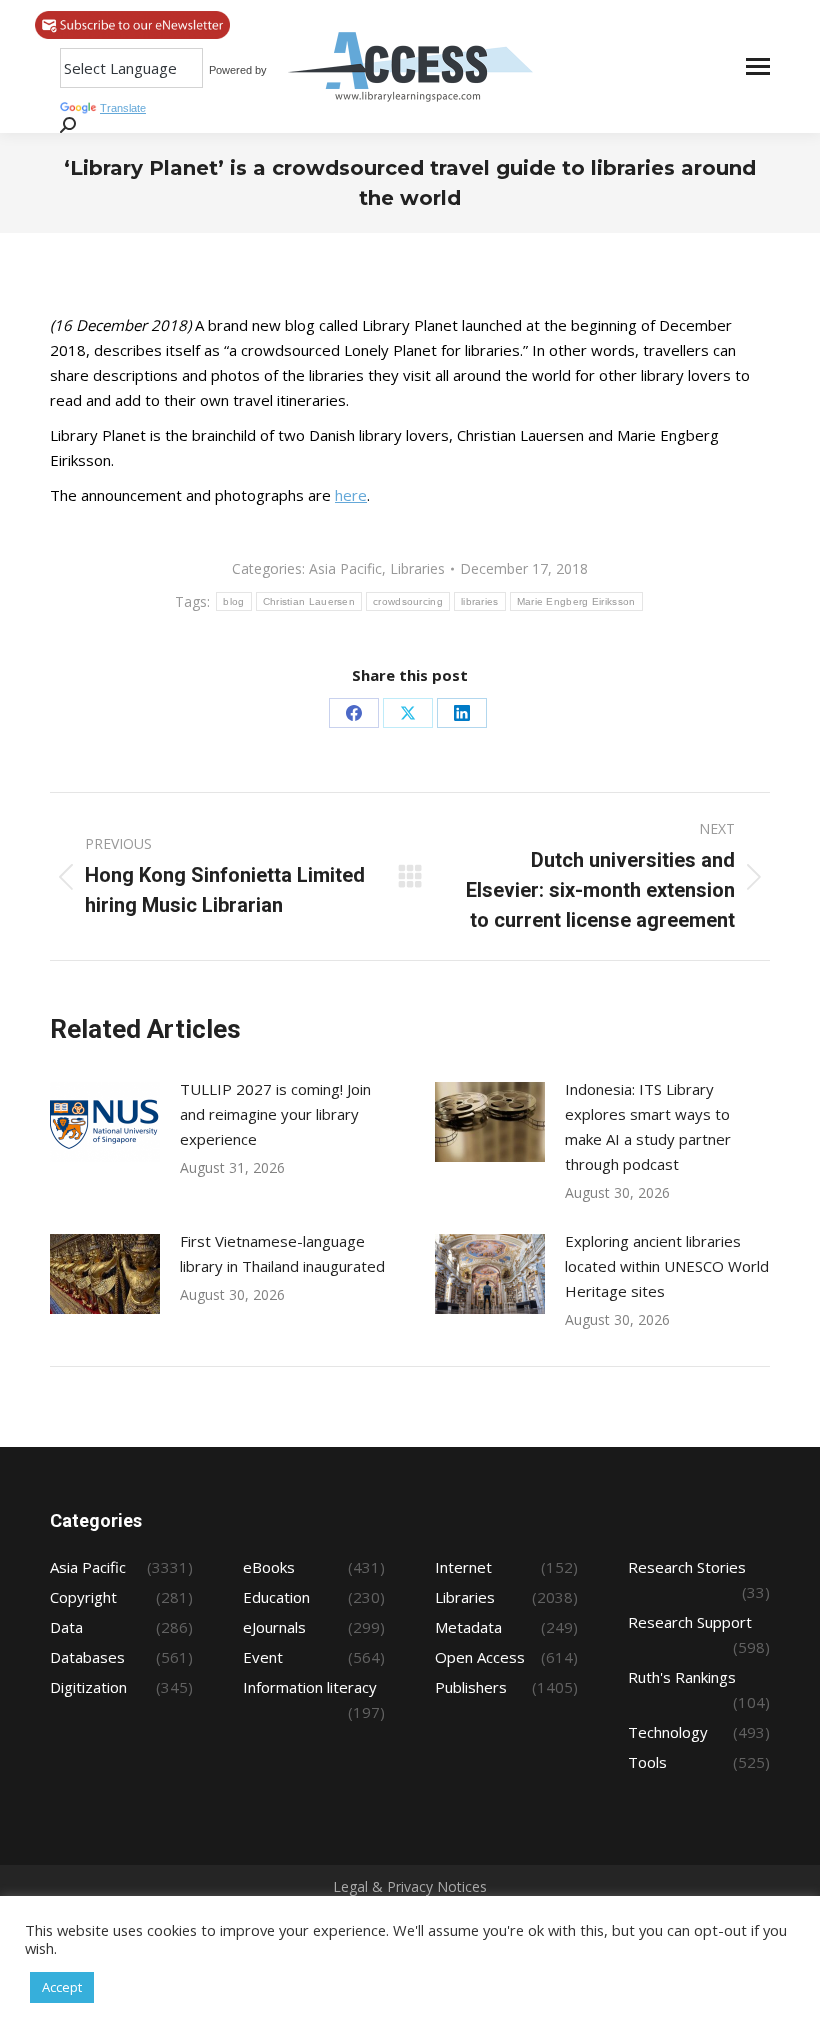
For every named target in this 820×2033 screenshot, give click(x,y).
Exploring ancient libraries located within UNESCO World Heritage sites (667, 1266)
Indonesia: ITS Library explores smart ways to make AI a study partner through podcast (648, 1126)
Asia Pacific (345, 568)
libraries (480, 601)
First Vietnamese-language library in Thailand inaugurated (282, 1253)
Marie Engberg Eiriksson (576, 601)
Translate (123, 108)
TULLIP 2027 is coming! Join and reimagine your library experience (275, 1114)
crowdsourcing (408, 601)
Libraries (417, 568)
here (351, 495)
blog (233, 601)
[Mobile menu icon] (758, 66)
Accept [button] (62, 1987)
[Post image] (105, 1122)
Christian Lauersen (309, 601)
